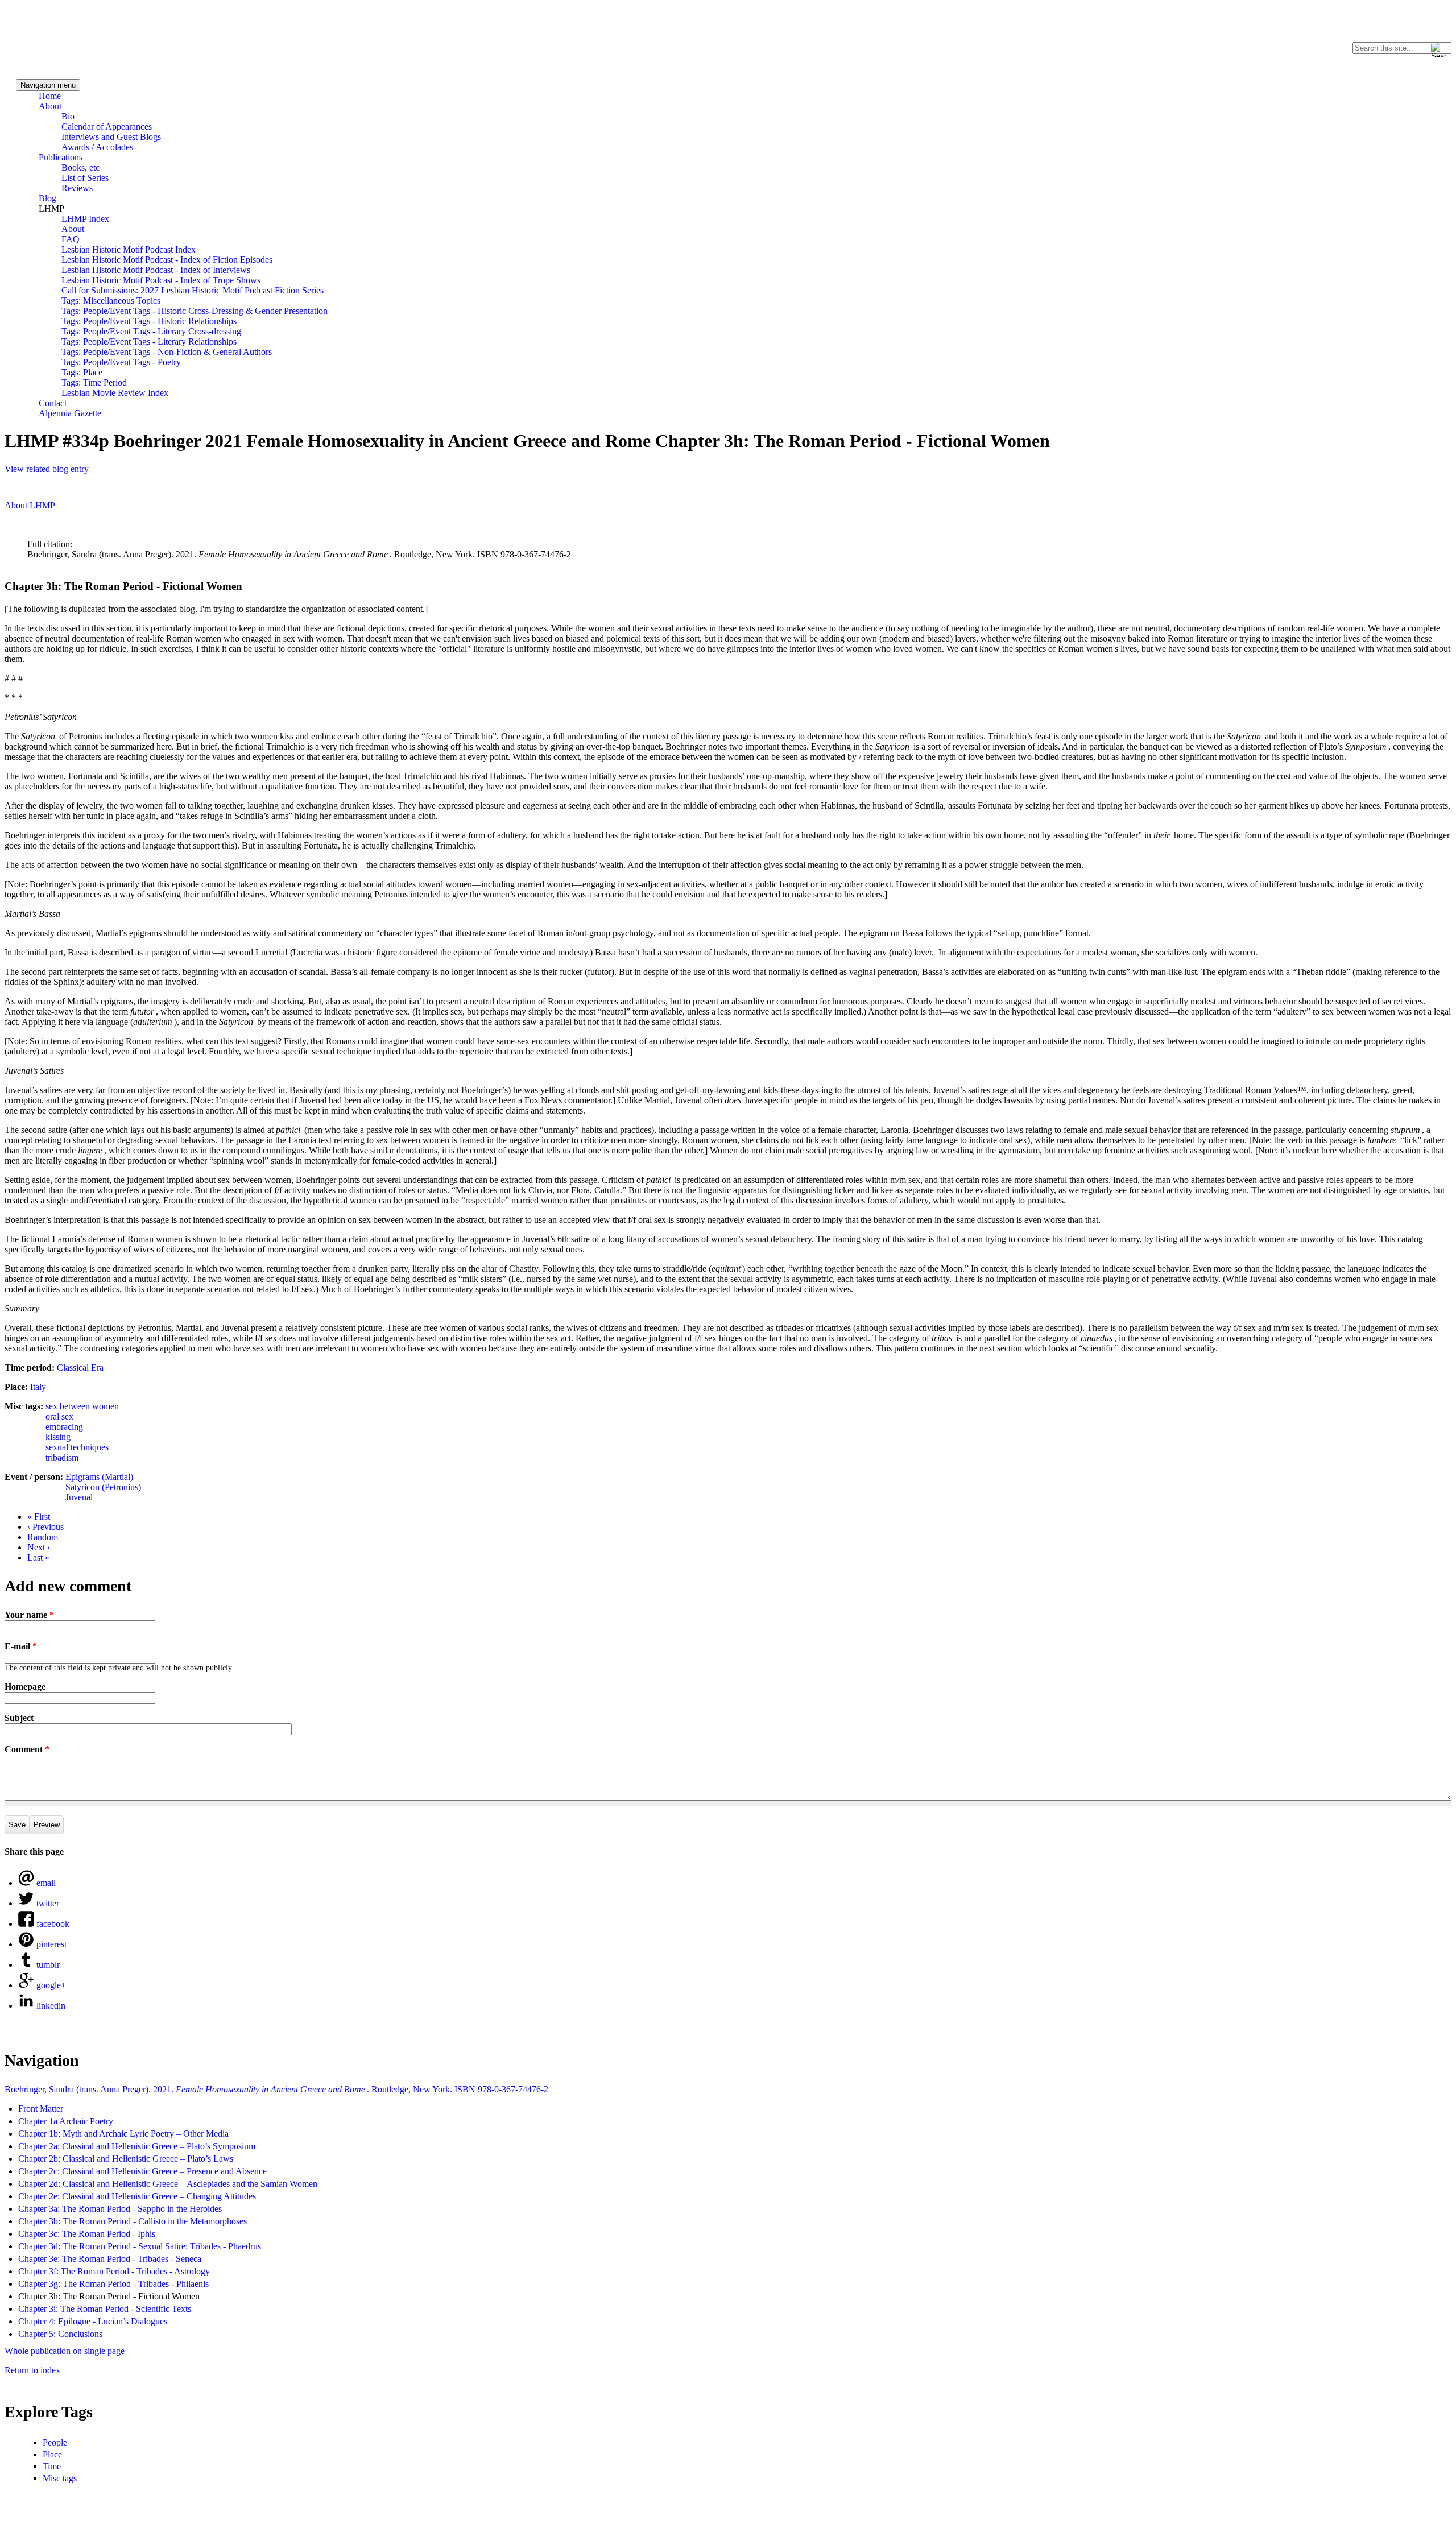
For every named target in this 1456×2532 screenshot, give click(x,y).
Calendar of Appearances (107, 127)
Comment (27, 1749)
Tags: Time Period (94, 382)
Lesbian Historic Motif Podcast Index (129, 249)
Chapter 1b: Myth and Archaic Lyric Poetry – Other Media (123, 2134)
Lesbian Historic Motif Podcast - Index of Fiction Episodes (167, 260)
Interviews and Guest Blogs (111, 137)
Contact (53, 403)
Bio (68, 116)
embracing (64, 1427)
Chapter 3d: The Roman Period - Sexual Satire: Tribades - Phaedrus (140, 2246)
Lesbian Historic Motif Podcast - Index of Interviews (156, 270)
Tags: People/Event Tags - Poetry (121, 362)
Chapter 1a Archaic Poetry (66, 2121)
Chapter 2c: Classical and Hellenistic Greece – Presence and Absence (142, 2171)
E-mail (21, 1646)
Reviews (77, 188)
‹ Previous (45, 1527)
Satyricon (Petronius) (103, 1487)
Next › (39, 1547)
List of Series (85, 178)
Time (52, 2466)
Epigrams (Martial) (99, 1477)
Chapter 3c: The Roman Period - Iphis (87, 2234)
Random (43, 1537)
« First (39, 1517)
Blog (47, 198)
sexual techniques (77, 1447)
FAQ (71, 239)
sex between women (82, 1406)
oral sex (59, 1416)
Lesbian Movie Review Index (115, 393)
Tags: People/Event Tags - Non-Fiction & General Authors (167, 352)
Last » (38, 1557)
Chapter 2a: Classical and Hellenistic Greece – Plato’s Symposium (137, 2146)
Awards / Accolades (97, 147)
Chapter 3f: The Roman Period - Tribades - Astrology (114, 2271)
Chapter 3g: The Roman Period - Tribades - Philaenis (113, 2284)
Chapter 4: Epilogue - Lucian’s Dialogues (93, 2321)
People (55, 2442)
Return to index (32, 2370)
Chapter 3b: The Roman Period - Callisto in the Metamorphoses (133, 2221)
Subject (19, 1718)
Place (52, 2454)
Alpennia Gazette (70, 413)
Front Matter (41, 2109)
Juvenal (79, 1497)
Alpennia (59, 38)
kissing (58, 1437)
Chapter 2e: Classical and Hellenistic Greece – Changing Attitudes (137, 2196)
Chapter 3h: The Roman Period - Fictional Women (109, 2296)
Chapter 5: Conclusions (60, 2334)
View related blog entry (47, 469)
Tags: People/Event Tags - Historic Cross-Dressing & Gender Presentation (195, 311)
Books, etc (80, 167)
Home (50, 96)
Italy (38, 1387)
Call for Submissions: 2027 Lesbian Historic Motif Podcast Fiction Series (193, 290)
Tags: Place (82, 372)
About (50, 106)
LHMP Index (85, 219)
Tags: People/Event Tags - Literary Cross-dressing (151, 331)
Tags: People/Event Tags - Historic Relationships (149, 321)
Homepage (25, 1687)
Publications (61, 157)
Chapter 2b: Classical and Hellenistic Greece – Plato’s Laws (126, 2159)
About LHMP (30, 505)
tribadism (62, 1457)
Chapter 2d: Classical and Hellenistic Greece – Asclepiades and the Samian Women (168, 2184)
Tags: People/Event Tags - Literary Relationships (149, 342)
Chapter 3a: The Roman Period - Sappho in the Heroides (120, 2209)
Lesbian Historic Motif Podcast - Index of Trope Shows (161, 280)
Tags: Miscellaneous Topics (111, 301)
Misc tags (60, 2478)
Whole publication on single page (65, 2351)
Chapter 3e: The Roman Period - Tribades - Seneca (110, 2259)
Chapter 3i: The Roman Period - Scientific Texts (105, 2309)
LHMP (51, 208)
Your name (29, 1615)
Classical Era (80, 1368)
